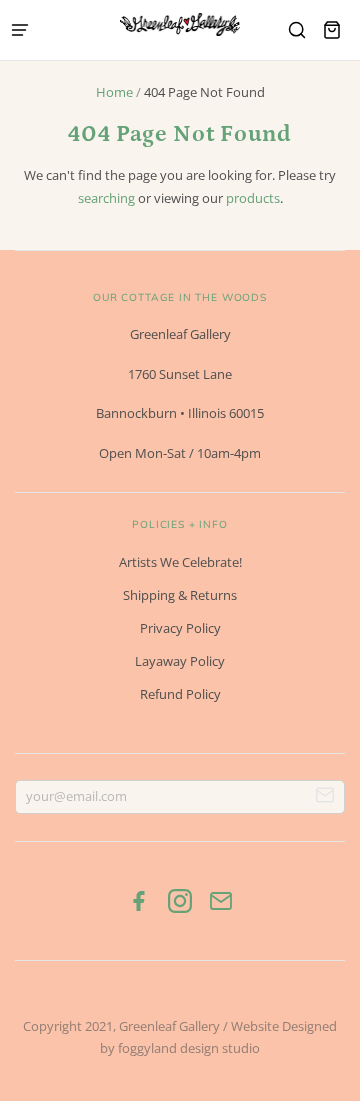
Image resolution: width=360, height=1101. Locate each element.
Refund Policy (180, 694)
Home (114, 92)
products (253, 198)
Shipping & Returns (180, 595)
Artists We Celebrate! (180, 562)
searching (106, 198)
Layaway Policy (180, 661)
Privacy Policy (180, 628)
